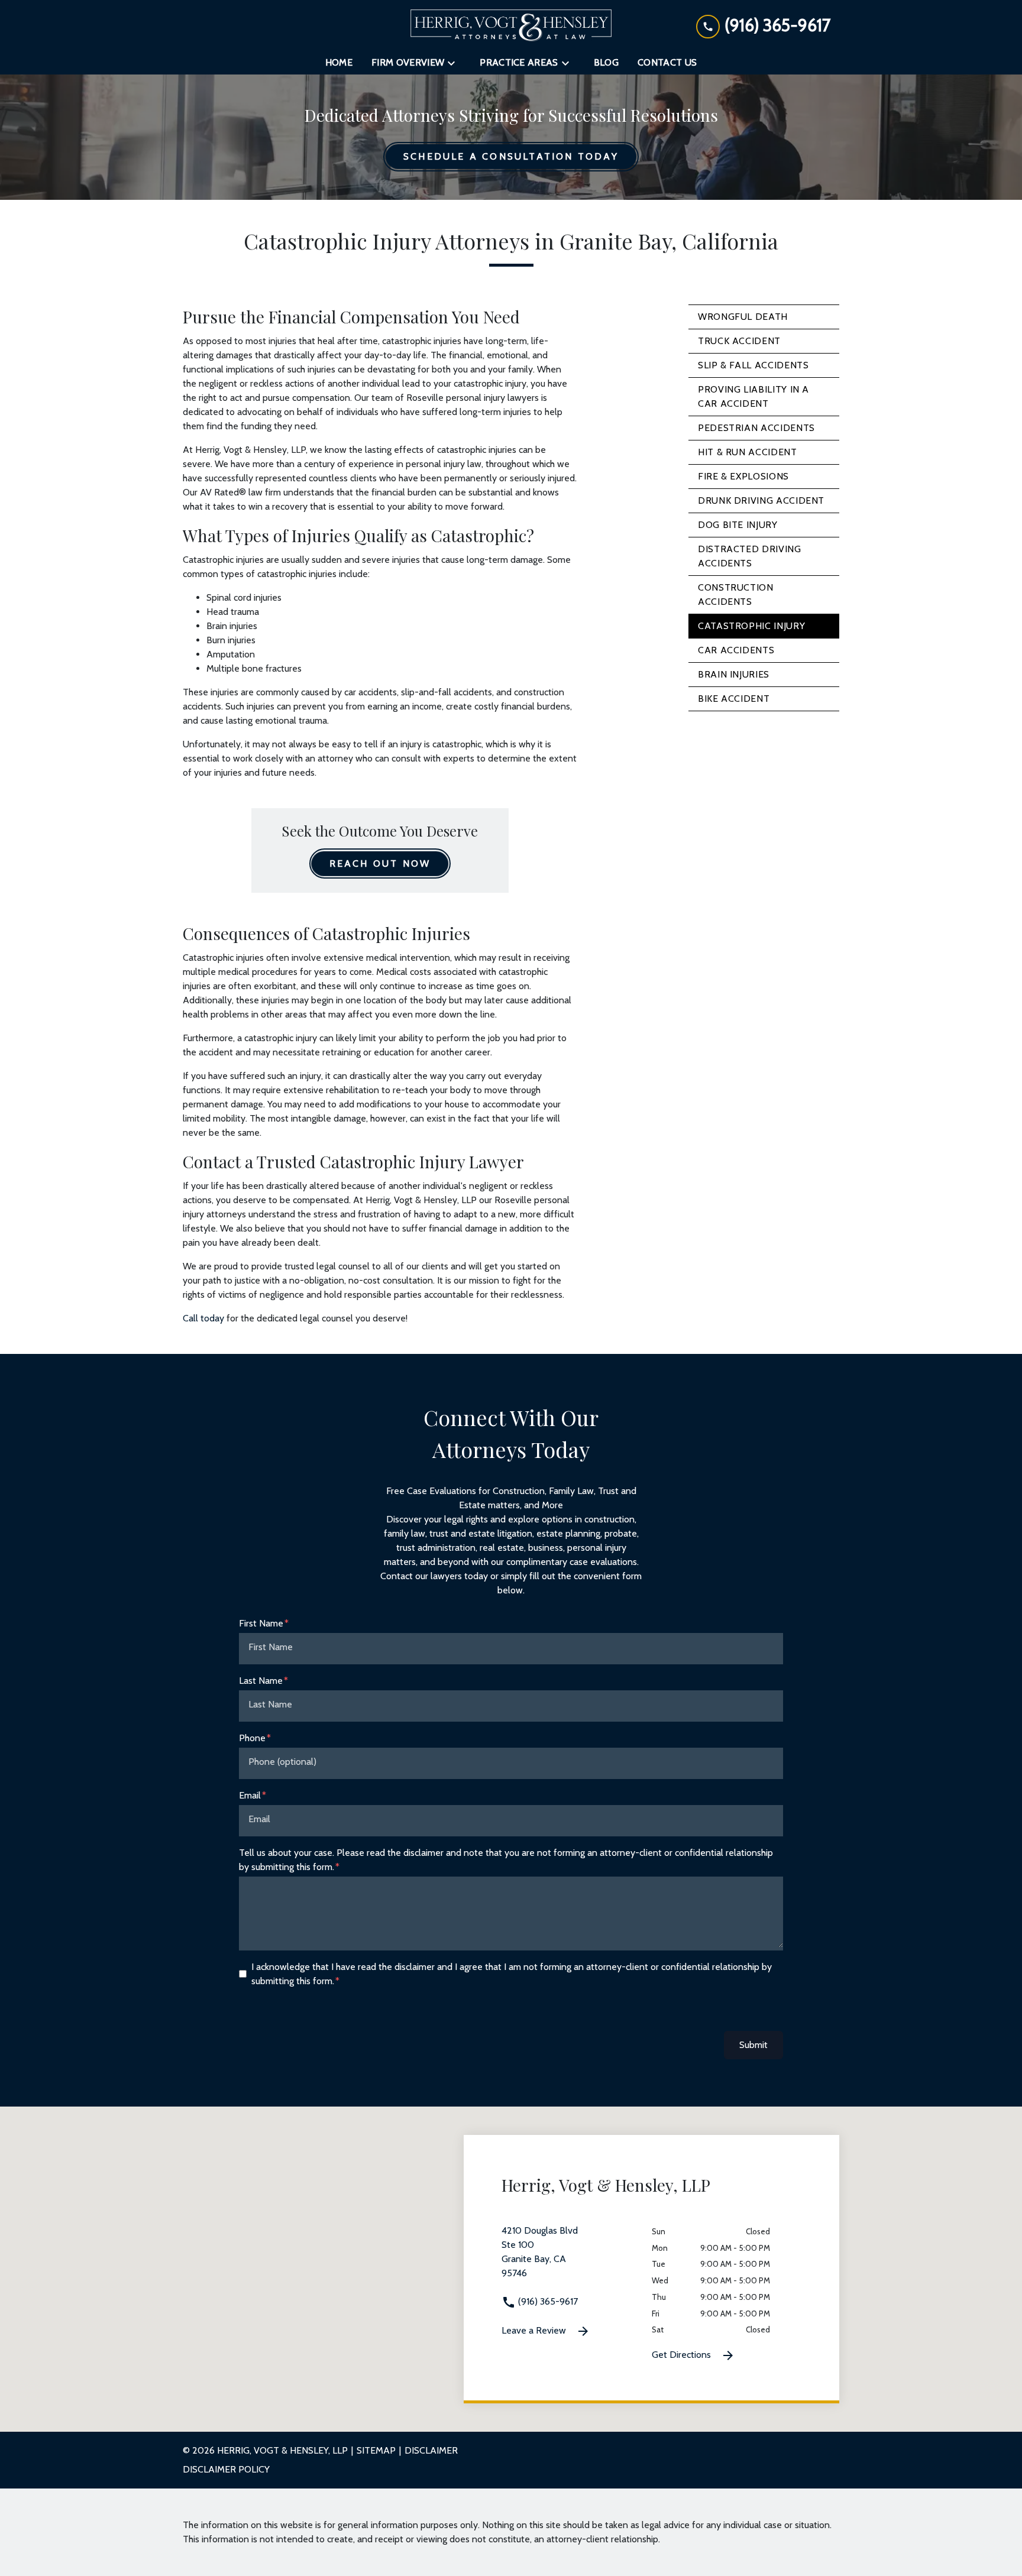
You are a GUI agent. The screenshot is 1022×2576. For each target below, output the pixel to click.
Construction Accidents (736, 594)
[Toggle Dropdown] (455, 63)
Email (250, 1795)
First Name (261, 1623)
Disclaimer (431, 2450)
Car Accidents (736, 650)
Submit (753, 2045)
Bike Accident (734, 699)
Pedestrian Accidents (756, 428)
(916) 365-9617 (547, 2301)
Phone (252, 1738)
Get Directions (683, 2355)
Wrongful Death (743, 317)
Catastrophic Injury (751, 626)
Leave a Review (535, 2330)
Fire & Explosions (743, 476)
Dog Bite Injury (738, 525)
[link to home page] (511, 25)
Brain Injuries (734, 674)
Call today (203, 1318)
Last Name (261, 1681)
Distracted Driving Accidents (750, 556)
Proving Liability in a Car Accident (753, 396)
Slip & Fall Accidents (753, 365)
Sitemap (376, 2450)
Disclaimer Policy (226, 2469)
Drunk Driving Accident (761, 500)
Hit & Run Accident (748, 452)
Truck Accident (739, 341)
